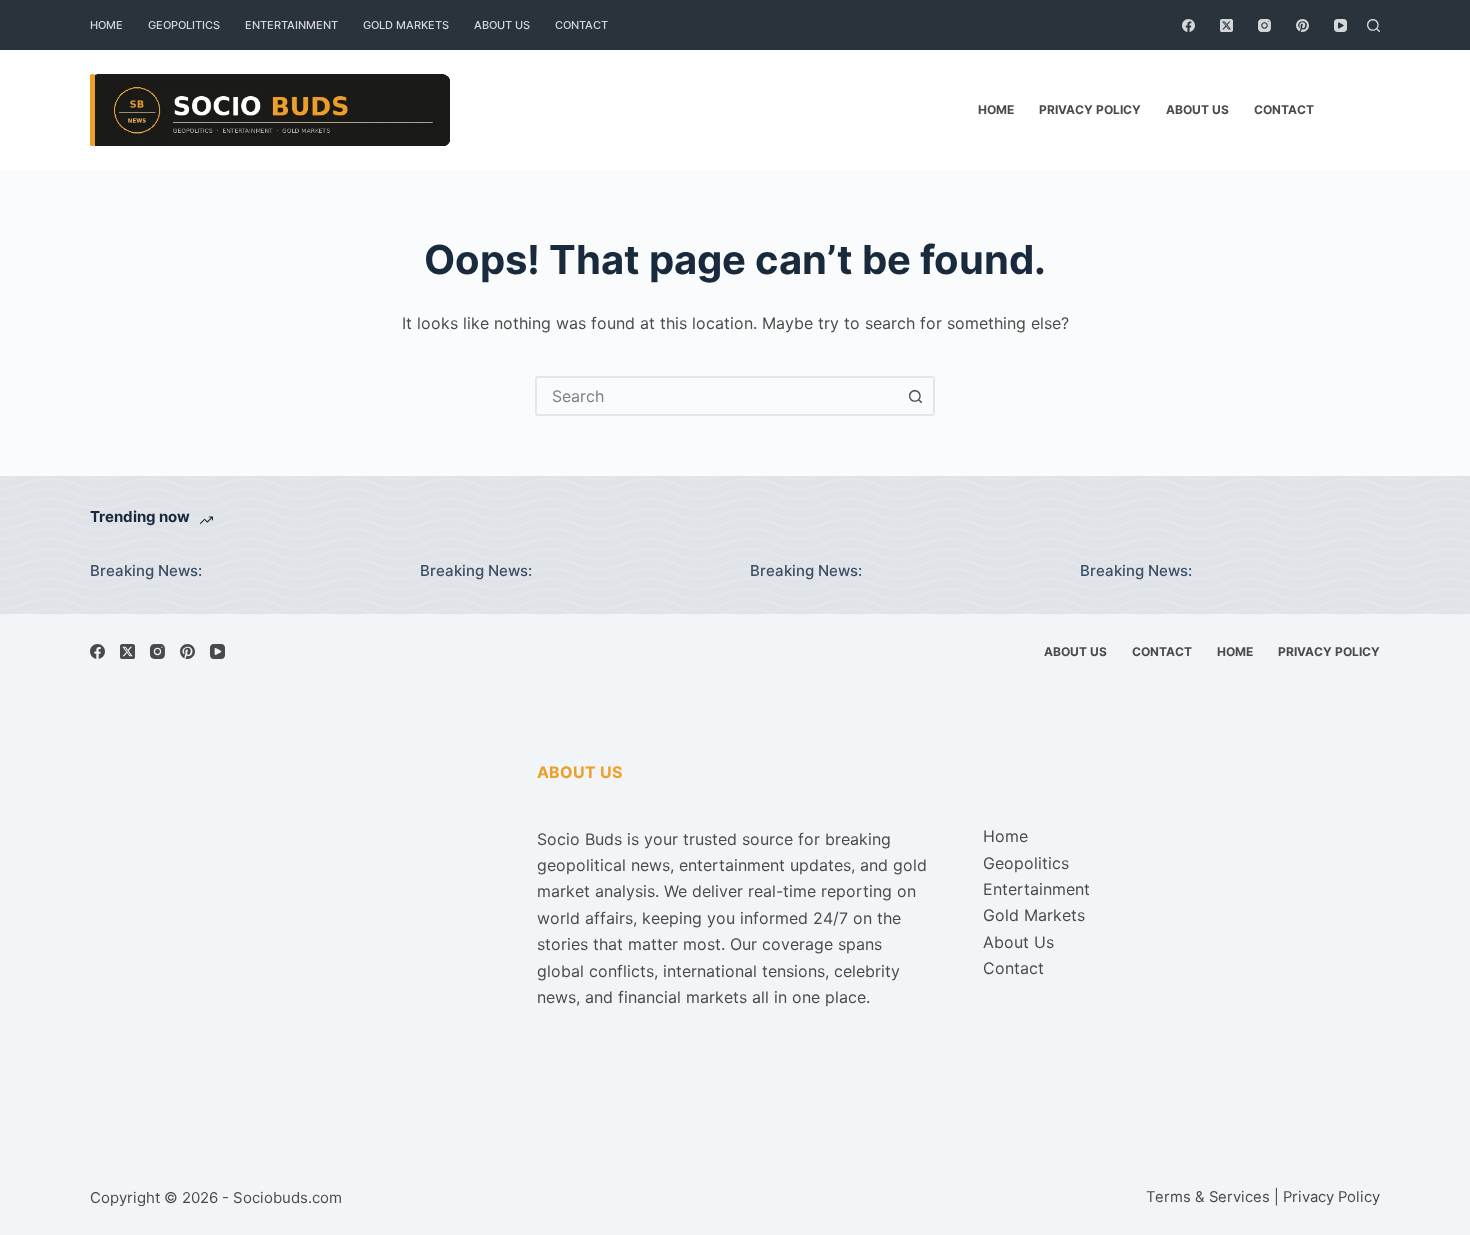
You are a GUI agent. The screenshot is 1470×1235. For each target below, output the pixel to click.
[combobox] (717, 396)
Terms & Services (1208, 1197)
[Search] (1373, 25)
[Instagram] (1264, 25)
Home (106, 25)
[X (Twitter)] (1226, 25)
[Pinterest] (1302, 25)
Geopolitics (184, 25)
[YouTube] (1340, 25)
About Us (502, 25)
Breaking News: (146, 570)
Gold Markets (406, 25)
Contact (581, 25)
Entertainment (291, 25)
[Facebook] (1188, 25)
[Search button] (915, 396)
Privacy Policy (1090, 109)
